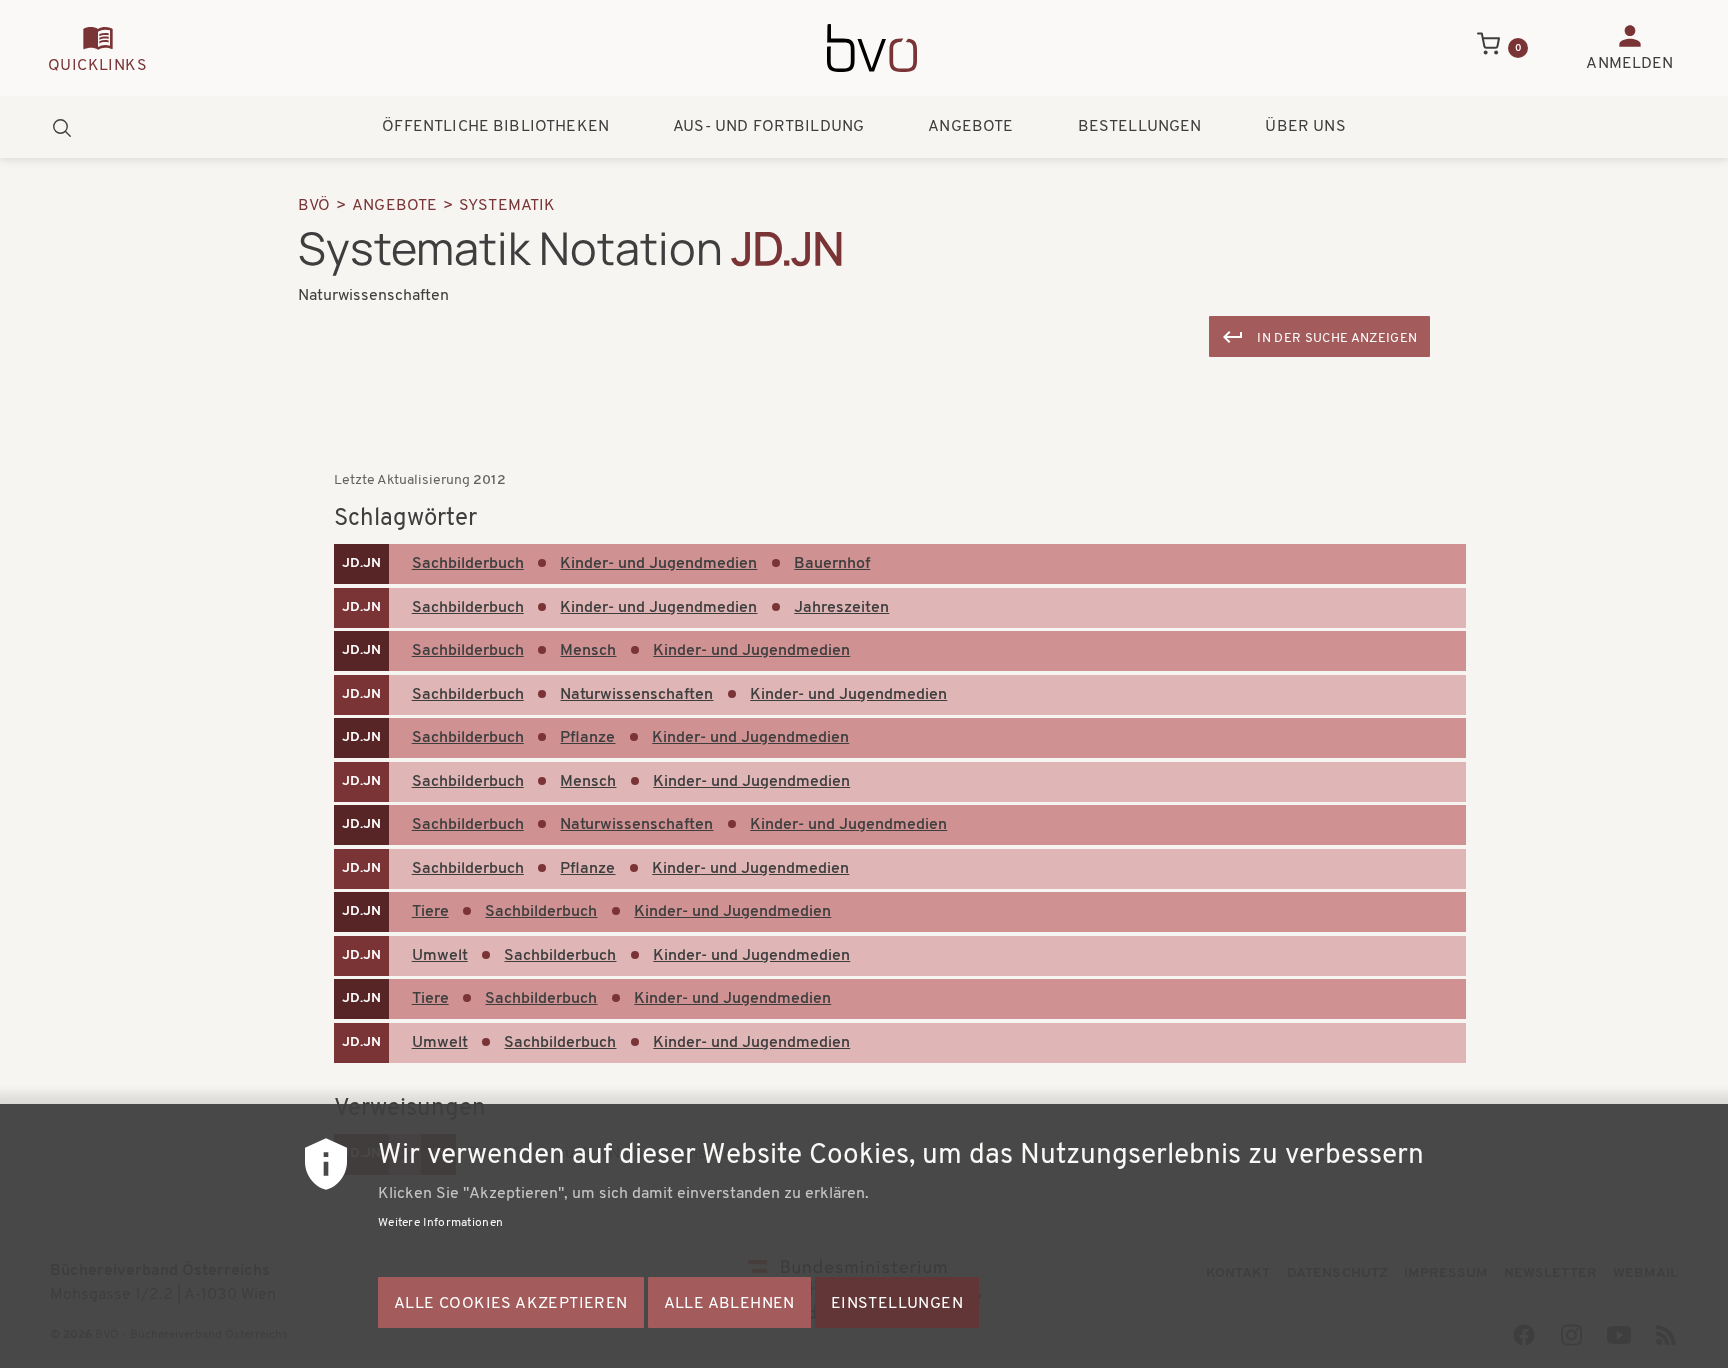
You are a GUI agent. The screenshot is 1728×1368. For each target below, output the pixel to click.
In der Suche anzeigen (1337, 338)
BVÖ (314, 206)
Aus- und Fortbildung (768, 127)
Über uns (1305, 127)
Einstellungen (897, 1304)
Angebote (970, 127)
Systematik (507, 206)
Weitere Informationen (440, 1223)
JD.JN (361, 563)
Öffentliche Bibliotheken (495, 127)
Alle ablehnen (729, 1304)
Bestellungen (1140, 127)
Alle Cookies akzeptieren (511, 1304)
